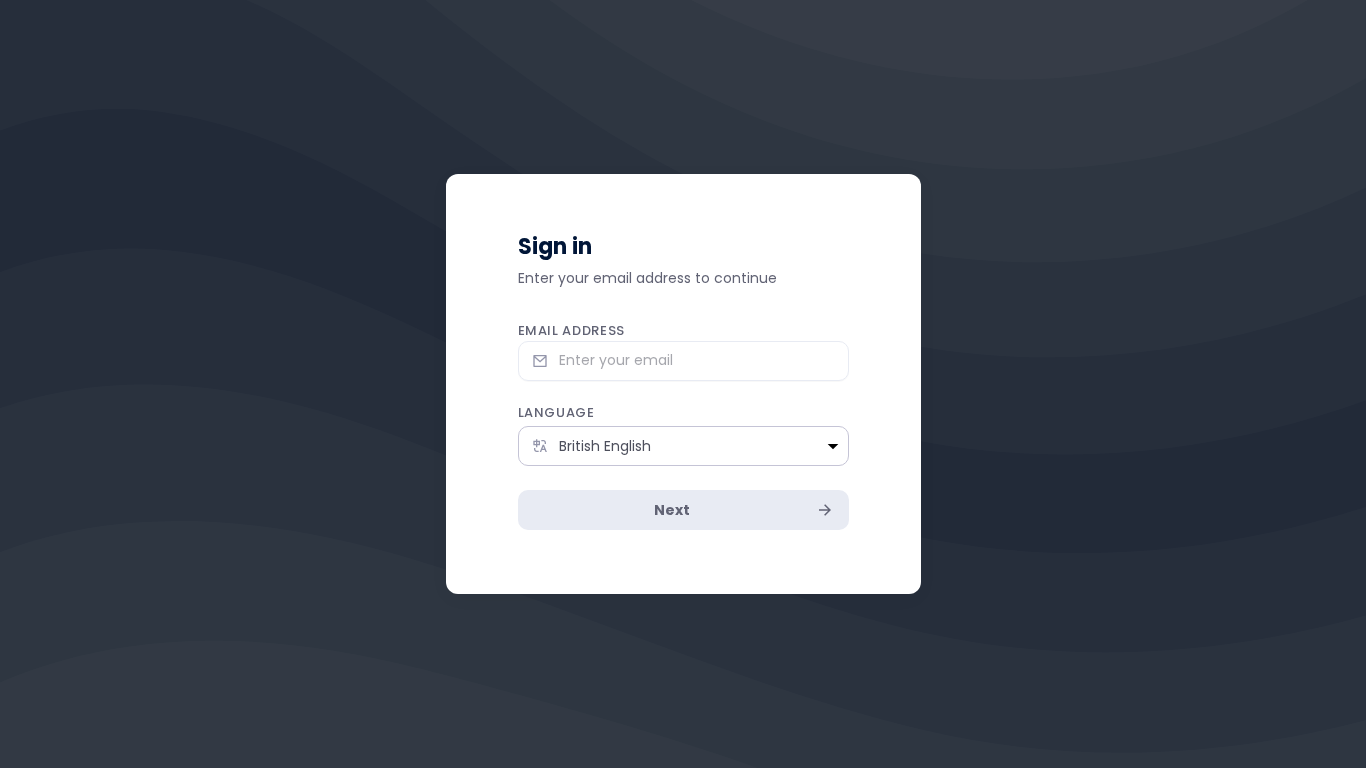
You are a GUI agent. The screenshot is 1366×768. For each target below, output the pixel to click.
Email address (571, 330)
